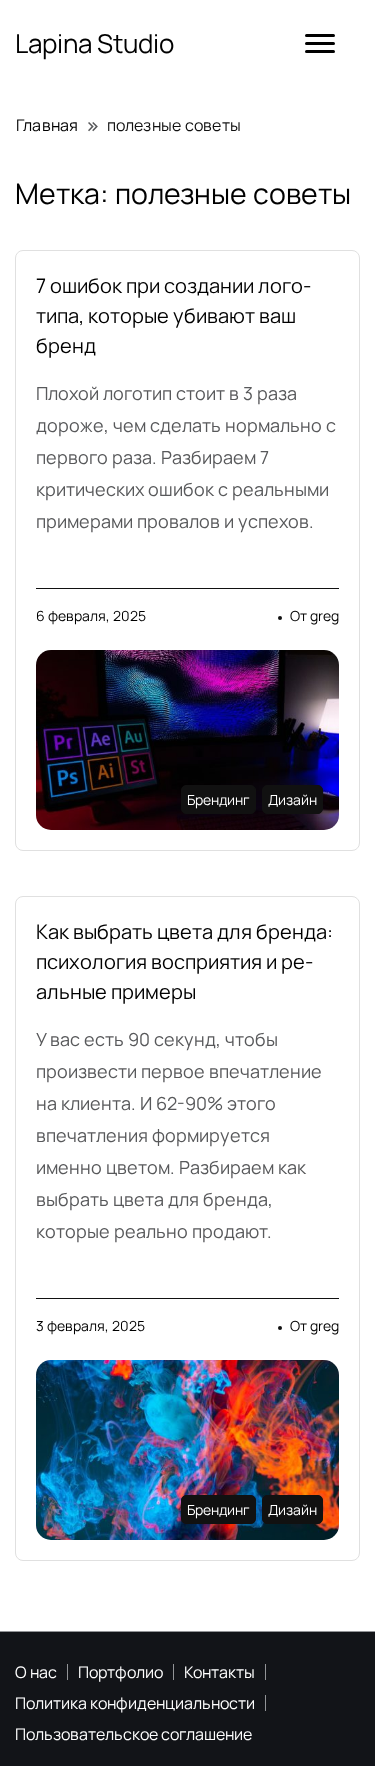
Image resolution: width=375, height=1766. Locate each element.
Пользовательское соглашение (133, 1734)
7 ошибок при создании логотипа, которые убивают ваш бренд (173, 315)
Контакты (219, 1672)
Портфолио (120, 1672)
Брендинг (218, 799)
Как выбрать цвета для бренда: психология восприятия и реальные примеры (184, 961)
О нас (36, 1672)
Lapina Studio (94, 43)
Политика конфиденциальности (135, 1703)
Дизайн (292, 799)
